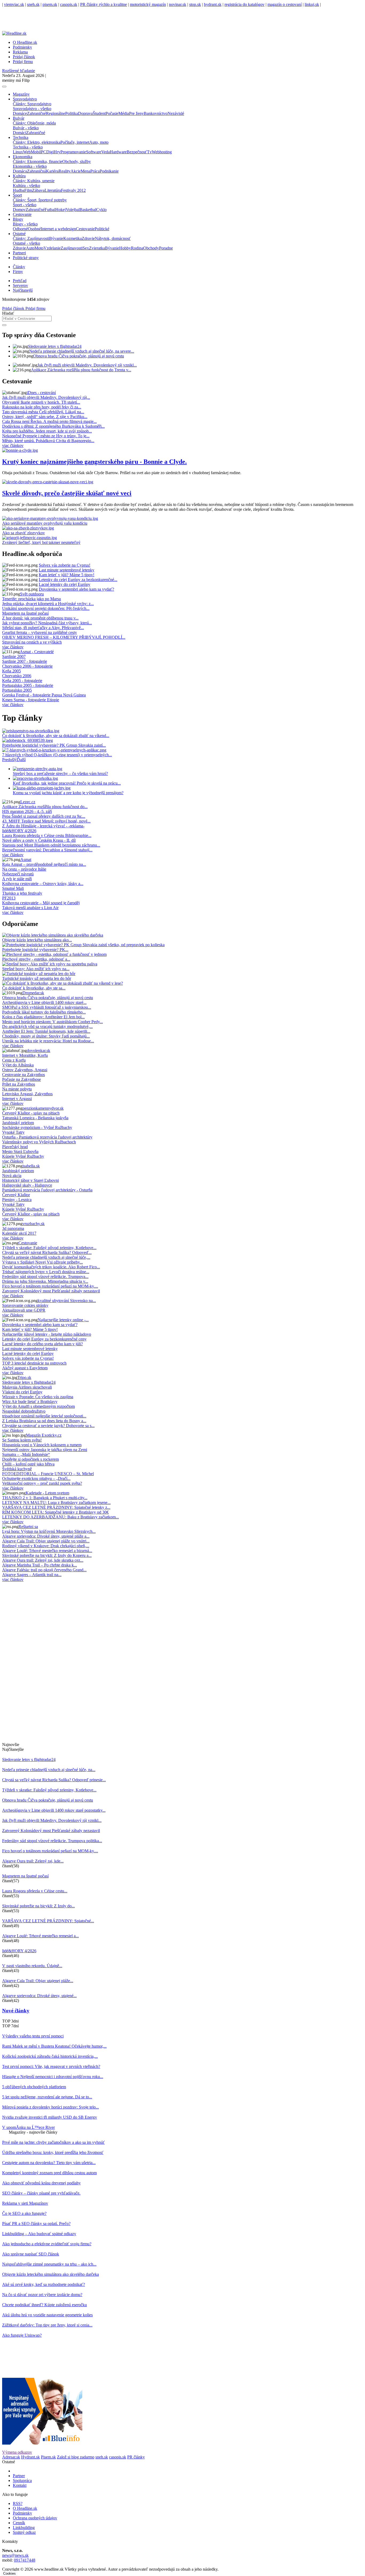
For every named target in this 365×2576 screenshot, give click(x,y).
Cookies (9, 2573)
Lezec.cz (28, 802)
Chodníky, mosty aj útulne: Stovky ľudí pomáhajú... (46, 1036)
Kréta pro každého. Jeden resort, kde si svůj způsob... (47, 431)
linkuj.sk (312, 4)
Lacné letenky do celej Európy (65, 584)
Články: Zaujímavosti (31, 238)
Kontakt (20, 2485)
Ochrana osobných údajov (35, 2518)
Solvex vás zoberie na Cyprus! (65, 565)
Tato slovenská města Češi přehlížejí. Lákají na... (43, 412)
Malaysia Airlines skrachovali (27, 1387)
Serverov (20, 285)
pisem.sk (50, 4)
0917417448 (25, 2560)
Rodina (137, 248)
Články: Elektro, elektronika (37, 142)
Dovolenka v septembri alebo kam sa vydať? (76, 589)
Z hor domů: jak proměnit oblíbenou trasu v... (40, 618)
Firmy (18, 272)
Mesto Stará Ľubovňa (20, 1151)
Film (28, 190)
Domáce (20, 113)
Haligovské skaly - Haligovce (27, 1185)
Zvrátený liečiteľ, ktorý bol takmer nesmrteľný (41, 542)
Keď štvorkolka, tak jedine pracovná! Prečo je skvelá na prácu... (67, 783)
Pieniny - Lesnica (17, 1200)
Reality (65, 171)
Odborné (20, 229)
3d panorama (13, 1228)
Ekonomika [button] (23, 157)
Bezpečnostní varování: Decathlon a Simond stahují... (47, 850)
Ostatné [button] (19, 234)
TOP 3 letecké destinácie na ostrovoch (34, 1363)
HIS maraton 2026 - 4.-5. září (27, 811)
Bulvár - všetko (26, 128)
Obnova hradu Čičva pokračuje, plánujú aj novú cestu (79, 356)
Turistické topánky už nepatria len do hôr (37, 978)
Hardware (118, 152)
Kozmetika (73, 238)
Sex (86, 248)
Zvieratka (97, 248)
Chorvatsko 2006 (17, 676)
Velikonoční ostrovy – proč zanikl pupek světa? (42, 1483)
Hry (57, 152)
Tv (149, 152)
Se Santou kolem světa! (22, 1440)
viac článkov (13, 445)
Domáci (20, 133)
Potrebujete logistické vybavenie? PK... (35, 950)
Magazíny (21, 94)
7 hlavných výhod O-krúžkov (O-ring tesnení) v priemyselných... (57, 755)
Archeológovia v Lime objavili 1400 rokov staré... (44, 1002)
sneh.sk (33, 4)
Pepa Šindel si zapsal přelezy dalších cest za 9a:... (44, 816)
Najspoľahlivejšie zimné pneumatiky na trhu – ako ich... (49, 2264)
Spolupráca (22, 2480)
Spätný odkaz (24, 2532)
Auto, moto (99, 142)
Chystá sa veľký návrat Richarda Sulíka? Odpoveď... (47, 1252)
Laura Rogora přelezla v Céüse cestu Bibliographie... (47, 835)
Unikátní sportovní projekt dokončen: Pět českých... (46, 608)
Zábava (38, 190)
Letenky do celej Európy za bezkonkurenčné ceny (44, 1339)
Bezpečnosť (137, 152)
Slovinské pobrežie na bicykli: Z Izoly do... (38, 1906)
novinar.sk (178, 4)
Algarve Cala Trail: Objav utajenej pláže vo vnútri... (46, 1541)
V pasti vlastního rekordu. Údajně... (32, 1966)
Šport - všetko (25, 205)
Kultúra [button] (19, 176)
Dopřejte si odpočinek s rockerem (30, 1459)
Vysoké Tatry (13, 1132)
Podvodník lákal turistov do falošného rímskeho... (44, 1012)
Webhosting (162, 152)
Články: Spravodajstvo (32, 104)
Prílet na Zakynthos (19, 1084)
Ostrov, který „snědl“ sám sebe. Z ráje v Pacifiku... (45, 417)
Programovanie (73, 152)
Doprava (85, 113)
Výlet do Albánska (18, 1065)
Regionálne (56, 113)
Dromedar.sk (33, 993)
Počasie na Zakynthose (22, 1079)
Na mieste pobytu (17, 1089)
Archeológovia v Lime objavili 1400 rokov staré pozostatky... (54, 1810)
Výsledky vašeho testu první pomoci (33, 2036)
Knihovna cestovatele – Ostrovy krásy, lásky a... (43, 884)
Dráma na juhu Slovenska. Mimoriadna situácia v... (45, 1281)
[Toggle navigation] (4, 87)
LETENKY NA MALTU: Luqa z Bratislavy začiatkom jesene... (56, 1503)
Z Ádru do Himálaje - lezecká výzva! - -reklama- (43, 826)
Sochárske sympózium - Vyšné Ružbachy (37, 1127)
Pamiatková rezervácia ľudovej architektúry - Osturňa (47, 1190)
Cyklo (101, 210)
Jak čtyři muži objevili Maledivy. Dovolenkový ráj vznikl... (87, 365)
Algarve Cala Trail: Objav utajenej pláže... (38, 1981)
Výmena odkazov (17, 2452)
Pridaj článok (13, 308)
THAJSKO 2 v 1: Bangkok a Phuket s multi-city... (45, 1498)
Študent (99, 113)
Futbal (50, 210)
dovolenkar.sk (38, 1051)
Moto (39, 248)
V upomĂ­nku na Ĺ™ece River (28, 2127)
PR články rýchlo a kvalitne (104, 4)
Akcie (76, 171)
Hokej (61, 210)
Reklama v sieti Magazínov (25, 2203)
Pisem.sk (48, 2457)
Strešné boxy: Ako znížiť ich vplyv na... (36, 969)
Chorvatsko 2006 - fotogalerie (27, 666)
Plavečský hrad (15, 1147)
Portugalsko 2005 (17, 690)
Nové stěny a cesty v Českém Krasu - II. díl (39, 840)
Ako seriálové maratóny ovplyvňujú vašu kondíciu (45, 523)
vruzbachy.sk (34, 1224)
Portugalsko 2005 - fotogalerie (28, 685)
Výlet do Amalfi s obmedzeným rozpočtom (38, 1406)
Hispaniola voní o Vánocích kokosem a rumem (42, 1445)
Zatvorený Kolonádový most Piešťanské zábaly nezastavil (51, 1291)
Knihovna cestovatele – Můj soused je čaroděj (41, 903)
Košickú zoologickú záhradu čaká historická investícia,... (50, 2056)
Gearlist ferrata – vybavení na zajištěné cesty (40, 632)
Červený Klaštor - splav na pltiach (31, 1113)
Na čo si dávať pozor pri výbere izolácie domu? (42, 2295)
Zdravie (88, 238)
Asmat (26, 860)
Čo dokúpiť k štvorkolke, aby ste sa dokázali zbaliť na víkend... (56, 736)
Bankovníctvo (156, 113)
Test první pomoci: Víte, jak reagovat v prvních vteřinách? (51, 2066)
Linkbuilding (24, 2528)
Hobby (125, 248)
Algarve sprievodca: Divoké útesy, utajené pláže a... (46, 1536)
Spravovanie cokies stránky (25, 1305)
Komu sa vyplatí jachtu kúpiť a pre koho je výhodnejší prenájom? (68, 793)
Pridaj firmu (35, 308)
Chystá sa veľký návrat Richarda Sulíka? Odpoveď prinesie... (54, 1780)
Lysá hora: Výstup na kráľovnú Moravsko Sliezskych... (49, 1531)
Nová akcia (12, 1176)
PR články (136, 2457)
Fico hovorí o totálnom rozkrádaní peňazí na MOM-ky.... (50, 1286)
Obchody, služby (77, 161)
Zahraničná (36, 171)
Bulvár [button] (19, 118)
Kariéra (52, 171)
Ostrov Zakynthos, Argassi (25, 1070)
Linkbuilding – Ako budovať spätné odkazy (39, 2234)
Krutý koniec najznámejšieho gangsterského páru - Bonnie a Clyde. (94, 462)
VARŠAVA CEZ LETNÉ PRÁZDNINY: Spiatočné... (48, 1921)
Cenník (19, 2523)
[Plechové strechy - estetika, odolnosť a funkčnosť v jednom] (54, 954)
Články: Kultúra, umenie (34, 181)
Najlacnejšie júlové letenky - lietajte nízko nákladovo (47, 1334)
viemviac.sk (14, 4)
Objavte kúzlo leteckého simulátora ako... (37, 940)
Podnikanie (109, 171)
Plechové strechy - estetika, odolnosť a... (36, 959)
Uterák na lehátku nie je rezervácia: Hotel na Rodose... (48, 1041)
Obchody (151, 248)
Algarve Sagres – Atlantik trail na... (32, 1575)
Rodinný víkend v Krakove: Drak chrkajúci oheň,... (46, 1546)
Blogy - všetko (25, 224)
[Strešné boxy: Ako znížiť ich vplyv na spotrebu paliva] (50, 964)
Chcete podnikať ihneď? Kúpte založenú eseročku (44, 2305)
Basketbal (88, 210)
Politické (102, 229)
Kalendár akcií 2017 (19, 1233)
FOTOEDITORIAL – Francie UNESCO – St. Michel (48, 1474)
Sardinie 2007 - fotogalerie (25, 661)
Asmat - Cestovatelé (37, 652)
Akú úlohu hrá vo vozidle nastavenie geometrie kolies (47, 2315)
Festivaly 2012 (73, 190)
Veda (106, 152)
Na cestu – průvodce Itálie (24, 869)
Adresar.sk (11, 2457)
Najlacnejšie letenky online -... (63, 1320)
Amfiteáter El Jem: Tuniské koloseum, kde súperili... (46, 1031)
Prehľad (20, 281)
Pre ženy (136, 113)
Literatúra (53, 190)
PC (44, 152)
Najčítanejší (23, 290)
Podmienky (22, 47)
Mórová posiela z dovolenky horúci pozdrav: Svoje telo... (51, 2107)
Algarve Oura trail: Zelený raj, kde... (33, 1861)
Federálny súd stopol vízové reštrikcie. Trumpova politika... (52, 1841)
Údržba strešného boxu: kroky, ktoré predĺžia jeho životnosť (53, 2152)
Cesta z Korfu (14, 1060)
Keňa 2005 (11, 671)
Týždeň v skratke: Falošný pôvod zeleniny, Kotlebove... (49, 1248)
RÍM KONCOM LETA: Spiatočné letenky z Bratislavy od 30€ (55, 1512)
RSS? (18, 2503)
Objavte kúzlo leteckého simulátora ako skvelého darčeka (51, 2274)
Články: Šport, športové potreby (40, 200)
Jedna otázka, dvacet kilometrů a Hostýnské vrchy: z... (48, 604)
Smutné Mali (13, 888)
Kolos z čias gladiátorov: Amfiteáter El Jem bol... (43, 1017)
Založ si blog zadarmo (76, 2457)
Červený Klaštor (16, 1195)
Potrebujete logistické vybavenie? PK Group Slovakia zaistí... (54, 745)
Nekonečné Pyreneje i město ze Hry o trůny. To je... (46, 436)
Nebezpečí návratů (18, 874)
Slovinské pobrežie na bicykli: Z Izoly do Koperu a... (47, 1555)
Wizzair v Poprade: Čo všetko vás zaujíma (38, 1397)
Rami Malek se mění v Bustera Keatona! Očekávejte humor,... (54, 2046)
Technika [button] (21, 137)
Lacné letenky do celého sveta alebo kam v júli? (42, 1344)
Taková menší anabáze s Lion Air (30, 908)
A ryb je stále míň (17, 879)
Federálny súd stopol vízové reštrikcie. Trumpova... (45, 1277)
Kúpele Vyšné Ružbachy (23, 1156)
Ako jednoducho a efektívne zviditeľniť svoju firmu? (47, 2244)
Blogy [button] (18, 219)
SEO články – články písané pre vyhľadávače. (41, 2193)
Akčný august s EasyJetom (25, 1368)
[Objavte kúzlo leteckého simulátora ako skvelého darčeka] (53, 935)
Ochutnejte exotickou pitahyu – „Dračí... (36, 1478)
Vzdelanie (52, 248)
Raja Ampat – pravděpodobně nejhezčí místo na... (44, 864)
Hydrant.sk (30, 2457)
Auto (30, 248)
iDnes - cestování (41, 393)
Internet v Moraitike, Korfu (25, 1055)
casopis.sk (69, 4)
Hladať (8, 313)
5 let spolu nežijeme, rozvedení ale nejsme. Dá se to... (47, 2097)
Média (124, 113)
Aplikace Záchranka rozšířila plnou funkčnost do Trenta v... (81, 370)
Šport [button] (17, 195)
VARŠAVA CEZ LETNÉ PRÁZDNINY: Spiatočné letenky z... (56, 1507)
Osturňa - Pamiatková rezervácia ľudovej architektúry (47, 1137)
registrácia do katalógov (244, 4)
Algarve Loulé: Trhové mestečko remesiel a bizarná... (47, 1551)
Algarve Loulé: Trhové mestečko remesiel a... (40, 1936)
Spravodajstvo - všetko (32, 109)
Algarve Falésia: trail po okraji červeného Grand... (44, 1570)
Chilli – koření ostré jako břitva (28, 1464)
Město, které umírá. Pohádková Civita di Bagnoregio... (48, 441)
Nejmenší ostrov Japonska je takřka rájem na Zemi (45, 1450)
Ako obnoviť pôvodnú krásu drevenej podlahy (41, 2183)
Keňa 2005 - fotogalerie (22, 681)
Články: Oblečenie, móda (34, 123)
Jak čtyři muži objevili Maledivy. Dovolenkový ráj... (46, 397)
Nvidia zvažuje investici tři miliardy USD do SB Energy (50, 2117)
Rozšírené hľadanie (19, 71)
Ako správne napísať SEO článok (31, 2254)
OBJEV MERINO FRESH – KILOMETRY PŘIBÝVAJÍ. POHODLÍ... (64, 637)
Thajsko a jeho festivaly (22, 893)
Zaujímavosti (72, 248)
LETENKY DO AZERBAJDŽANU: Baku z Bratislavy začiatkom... (61, 1517)
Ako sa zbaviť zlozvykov (24, 533)
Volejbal (73, 210)
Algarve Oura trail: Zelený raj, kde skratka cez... (43, 1560)
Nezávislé (176, 113)
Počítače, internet (75, 142)
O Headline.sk (25, 42)
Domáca (20, 171)
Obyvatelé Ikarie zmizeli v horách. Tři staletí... (41, 402)
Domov (19, 210)
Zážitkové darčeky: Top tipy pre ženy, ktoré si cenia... (47, 2325)
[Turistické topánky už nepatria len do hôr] (39, 974)
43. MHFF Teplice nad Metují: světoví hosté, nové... (46, 821)
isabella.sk (31, 1166)
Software (94, 152)
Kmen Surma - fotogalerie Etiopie (31, 700)
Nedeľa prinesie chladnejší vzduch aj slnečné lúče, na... (49, 1770)
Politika (72, 113)
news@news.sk (15, 2555)
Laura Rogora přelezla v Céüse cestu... (35, 1891)
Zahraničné (36, 113)
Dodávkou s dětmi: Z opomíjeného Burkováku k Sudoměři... (53, 426)
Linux (18, 152)
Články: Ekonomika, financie (38, 161)
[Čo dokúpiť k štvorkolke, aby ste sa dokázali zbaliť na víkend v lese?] (63, 983)
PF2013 (9, 898)
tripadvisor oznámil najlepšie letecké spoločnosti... (44, 1416)
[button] (9, 760)
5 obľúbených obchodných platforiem (34, 2087)
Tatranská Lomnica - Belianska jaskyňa (35, 1118)
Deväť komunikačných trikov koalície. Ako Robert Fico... (51, 1267)
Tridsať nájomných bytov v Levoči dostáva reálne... (46, 1272)
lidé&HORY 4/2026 (19, 831)
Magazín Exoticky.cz (44, 1435)
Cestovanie (22, 214)
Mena (86, 171)
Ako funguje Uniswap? (22, 2335)
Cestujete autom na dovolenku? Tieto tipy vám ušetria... (49, 2163)
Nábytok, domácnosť (113, 238)
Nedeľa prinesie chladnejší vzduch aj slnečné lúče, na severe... (82, 351)
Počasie (112, 113)
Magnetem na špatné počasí (25, 613)
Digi (50, 152)
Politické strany (26, 258)
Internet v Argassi (17, 1099)
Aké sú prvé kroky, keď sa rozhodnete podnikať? (44, 2284)
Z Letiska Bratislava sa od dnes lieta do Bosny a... (44, 1421)
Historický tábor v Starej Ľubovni (30, 1180)
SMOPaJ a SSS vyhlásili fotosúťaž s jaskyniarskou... (47, 1007)
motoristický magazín (148, 4)
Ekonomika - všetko (30, 166)
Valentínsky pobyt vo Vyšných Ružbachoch (39, 1142)
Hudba (19, 190)
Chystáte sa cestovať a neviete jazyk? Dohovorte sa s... (48, 1426)
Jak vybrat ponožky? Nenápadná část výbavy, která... (47, 623)
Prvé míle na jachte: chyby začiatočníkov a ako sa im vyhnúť (53, 2142)
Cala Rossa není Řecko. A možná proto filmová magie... (49, 421)
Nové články (16, 2011)
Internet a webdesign (58, 229)
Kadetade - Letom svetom (47, 1493)
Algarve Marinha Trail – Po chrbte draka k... (40, 1565)
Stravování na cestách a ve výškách (32, 642)
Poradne (166, 248)
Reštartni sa (28, 1527)
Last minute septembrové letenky (67, 570)
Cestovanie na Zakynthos (24, 1075)
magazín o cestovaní (285, 4)
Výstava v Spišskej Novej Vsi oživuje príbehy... (42, 1262)
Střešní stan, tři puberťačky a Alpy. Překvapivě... (43, 628)
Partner (19, 2476)
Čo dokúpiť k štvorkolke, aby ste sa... (34, 988)
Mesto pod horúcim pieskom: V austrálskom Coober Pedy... (53, 1022)
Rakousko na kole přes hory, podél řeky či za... (42, 407)
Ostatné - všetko (26, 243)
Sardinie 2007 (14, 656)
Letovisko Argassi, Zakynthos (27, 1094)
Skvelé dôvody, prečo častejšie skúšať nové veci (67, 493)
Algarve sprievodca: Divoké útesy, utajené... (39, 1996)
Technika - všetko (28, 147)
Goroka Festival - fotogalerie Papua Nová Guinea (44, 695)
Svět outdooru (32, 594)
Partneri (19, 253)
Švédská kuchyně (17, 1469)
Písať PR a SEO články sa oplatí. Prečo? (36, 2224)
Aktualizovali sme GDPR (24, 1310)
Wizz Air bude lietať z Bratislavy (30, 1402)
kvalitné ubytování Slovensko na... (67, 1301)
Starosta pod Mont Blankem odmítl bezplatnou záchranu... (51, 845)
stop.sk (195, 4)
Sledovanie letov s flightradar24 (55, 346)
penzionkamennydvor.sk (43, 1108)
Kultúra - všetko (26, 186)
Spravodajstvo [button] (25, 99)
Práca (95, 171)
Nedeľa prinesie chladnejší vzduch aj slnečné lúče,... (46, 1257)
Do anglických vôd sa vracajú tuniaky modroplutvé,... (47, 1026)
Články (19, 267)
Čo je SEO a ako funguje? (24, 2213)
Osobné (34, 229)
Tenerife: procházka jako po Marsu (32, 599)
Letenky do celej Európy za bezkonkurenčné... (78, 580)
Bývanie (56, 238)
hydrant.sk (213, 4)
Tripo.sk (24, 1377)
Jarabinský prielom (18, 1123)
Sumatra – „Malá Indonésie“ (26, 1454)
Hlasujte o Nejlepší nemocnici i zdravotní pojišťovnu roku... (53, 2077)
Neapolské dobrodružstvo (24, 1411)
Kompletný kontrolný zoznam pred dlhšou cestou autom (49, 2173)
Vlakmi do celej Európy (22, 1392)
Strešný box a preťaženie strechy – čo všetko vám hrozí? (60, 773)
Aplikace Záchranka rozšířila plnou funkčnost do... (45, 807)
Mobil (36, 152)
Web (27, 152)
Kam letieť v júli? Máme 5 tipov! (67, 575)
